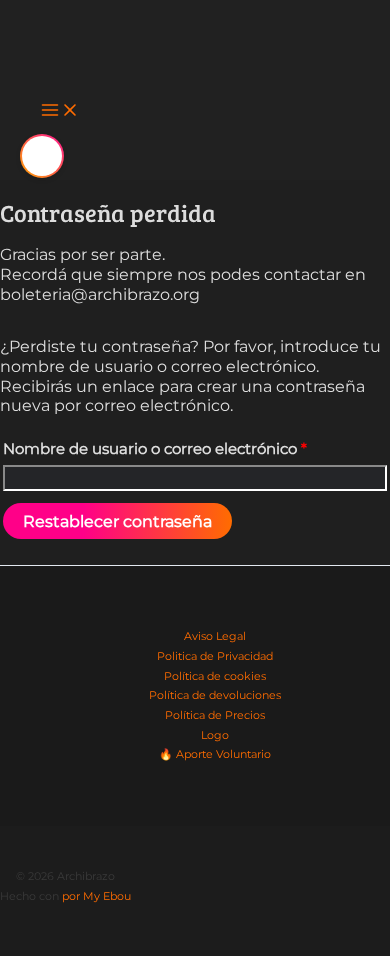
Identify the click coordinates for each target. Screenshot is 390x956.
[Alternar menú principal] (60, 112)
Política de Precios (215, 715)
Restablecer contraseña (117, 521)
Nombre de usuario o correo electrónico (155, 449)
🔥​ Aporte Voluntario (215, 754)
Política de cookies (215, 676)
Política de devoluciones (215, 695)
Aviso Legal (215, 636)
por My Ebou (96, 896)
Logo (215, 735)
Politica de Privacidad (215, 656)
